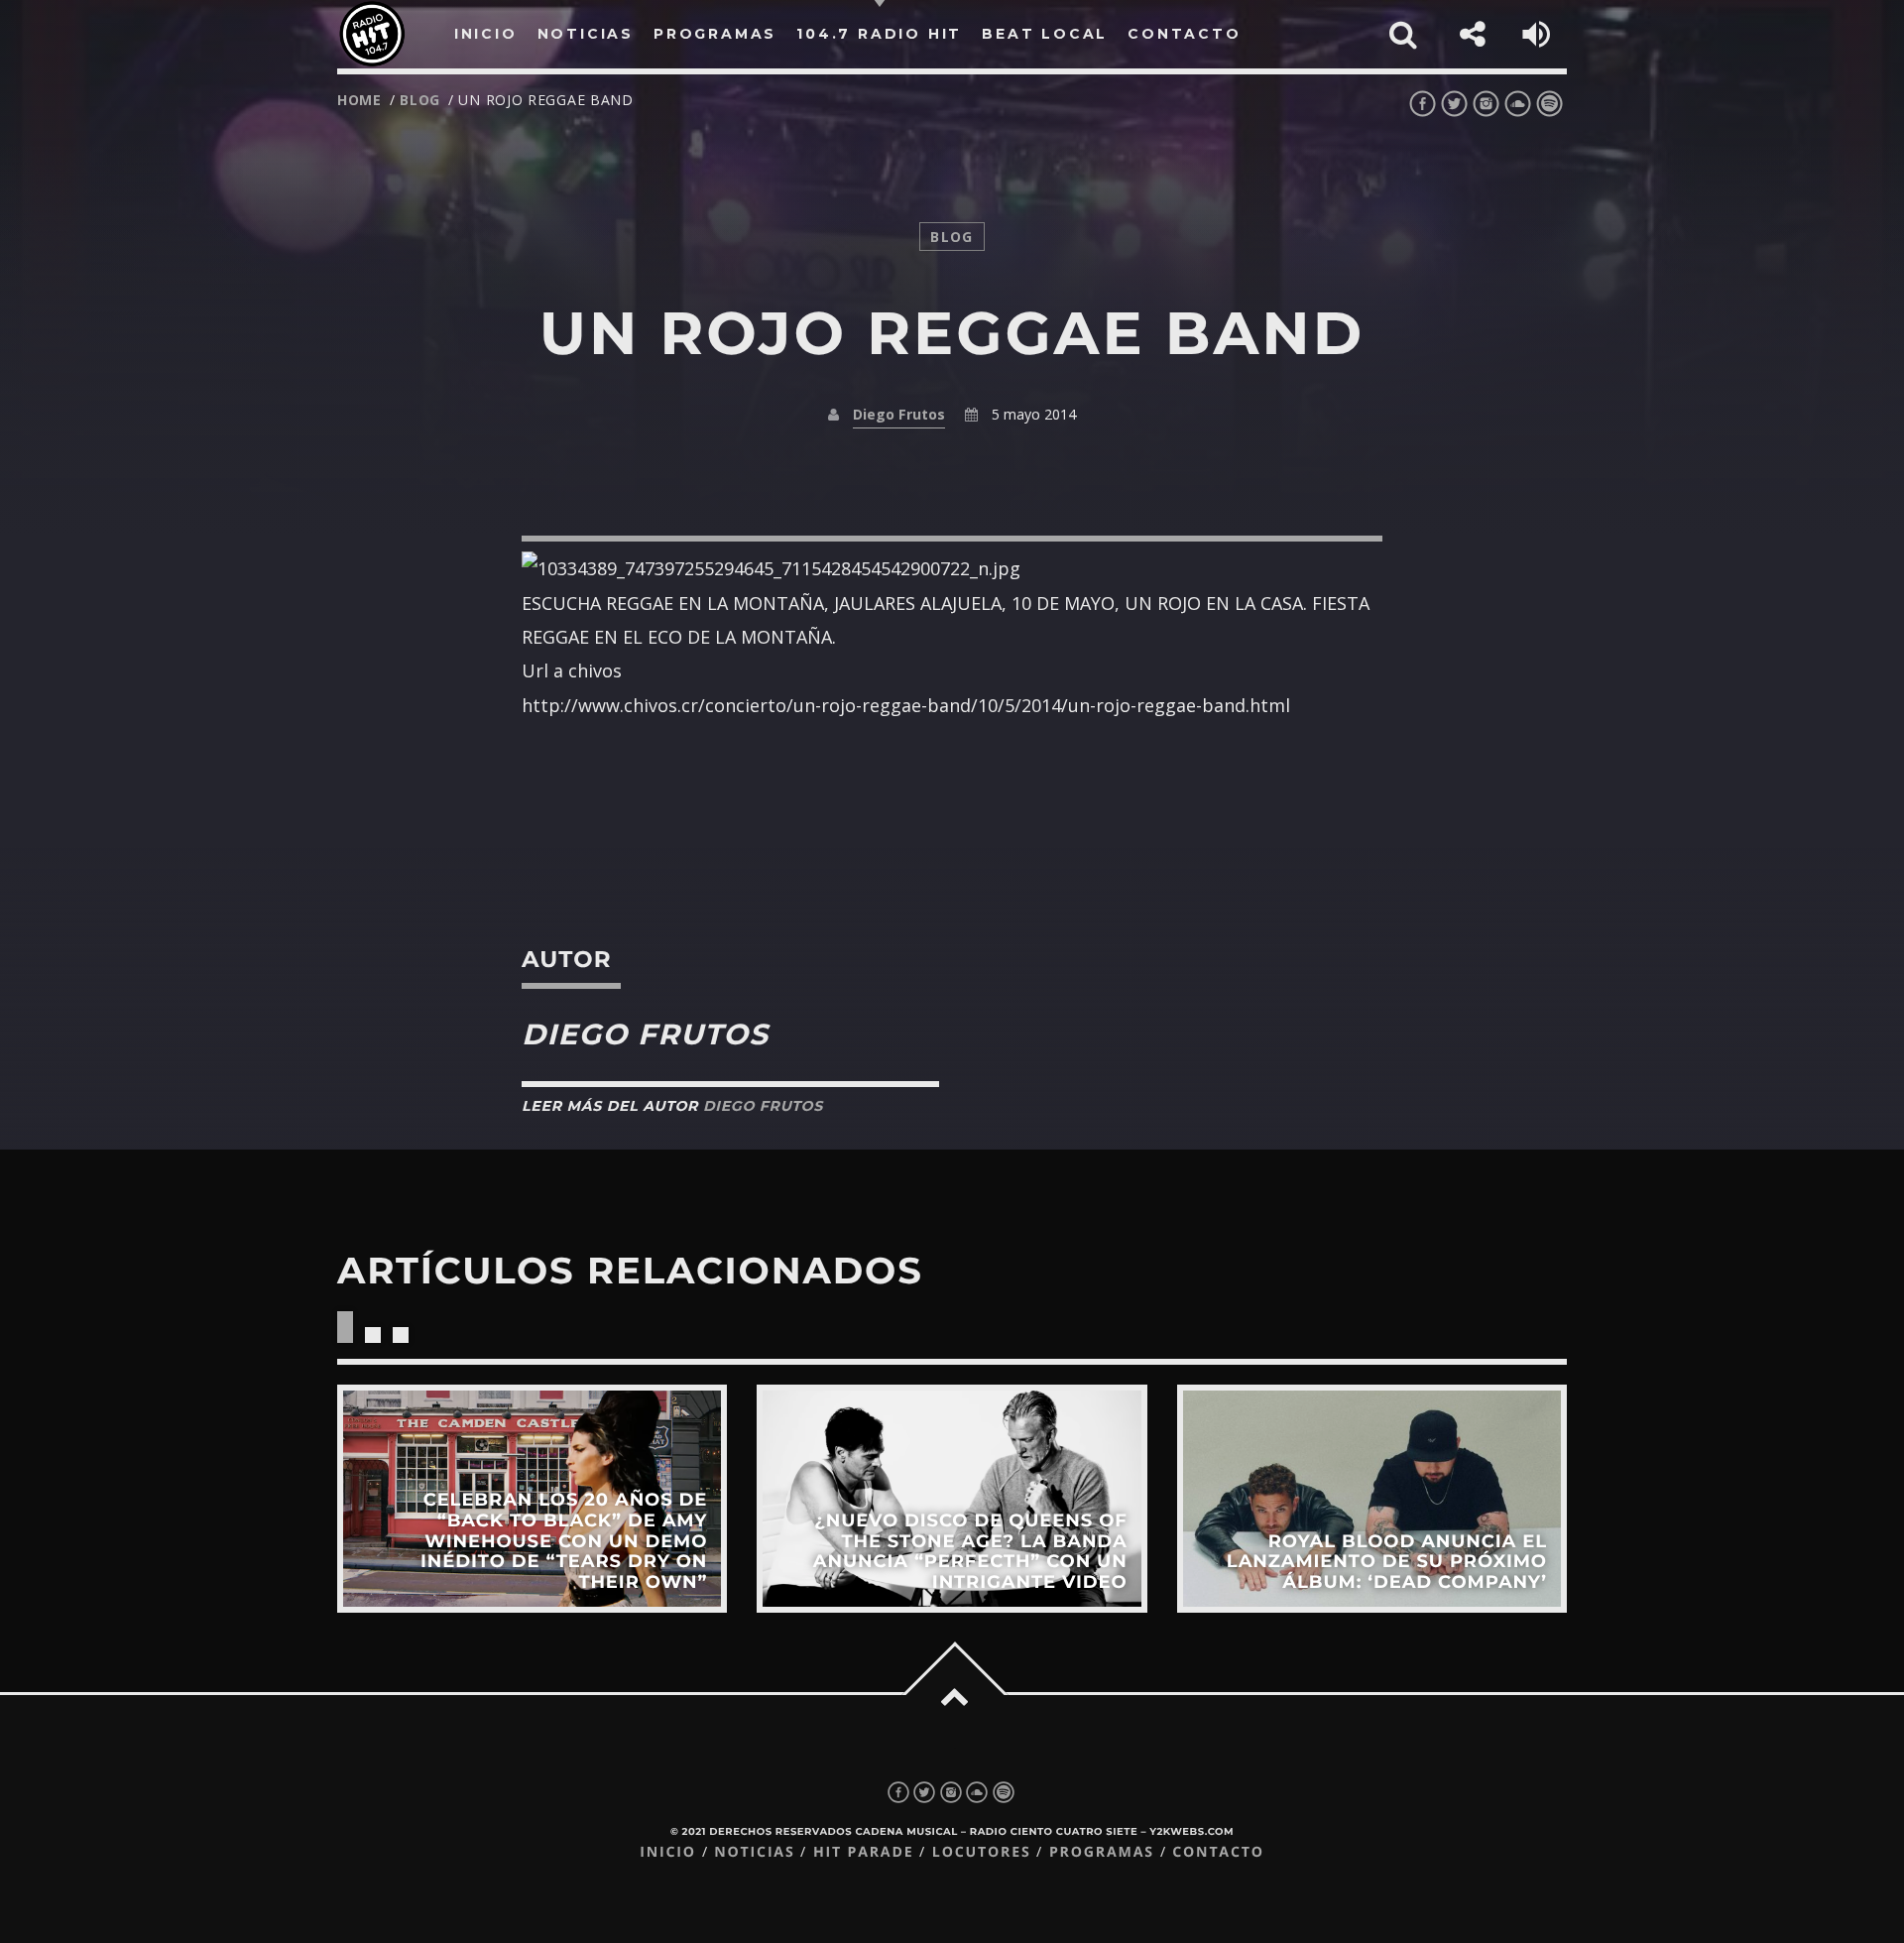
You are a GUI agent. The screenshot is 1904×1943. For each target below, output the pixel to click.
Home (359, 100)
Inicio (668, 1852)
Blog (420, 100)
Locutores (982, 1852)
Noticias (754, 1852)
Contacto (1218, 1852)
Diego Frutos (899, 414)
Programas (1102, 1852)
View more (532, 1498)
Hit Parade (863, 1852)
